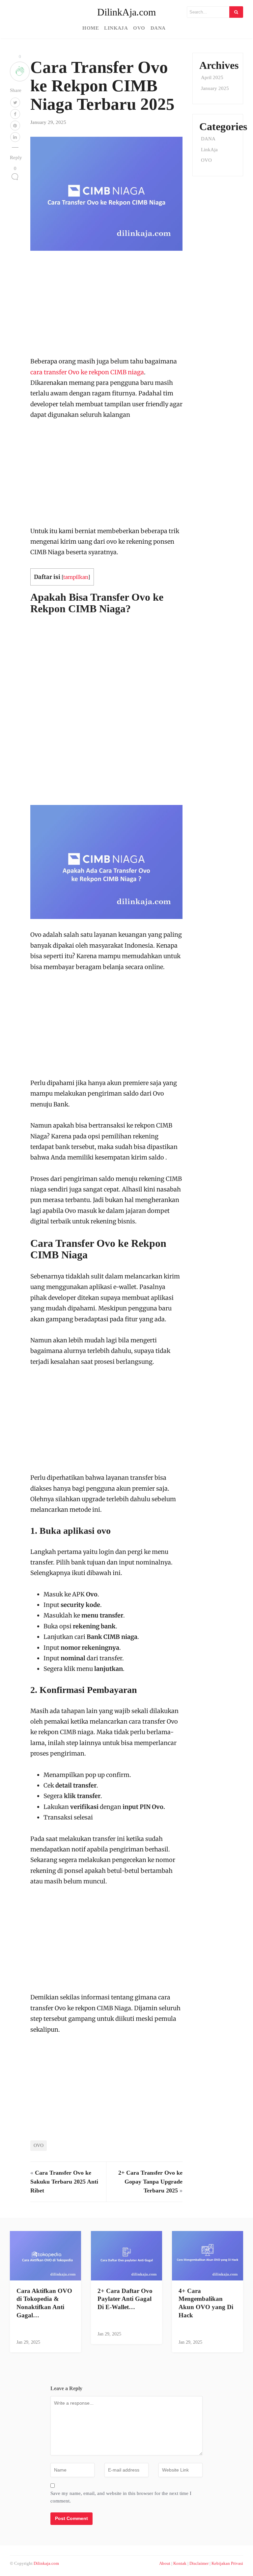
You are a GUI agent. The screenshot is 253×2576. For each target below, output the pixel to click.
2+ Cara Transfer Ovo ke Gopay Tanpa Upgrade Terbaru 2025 (150, 2182)
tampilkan (76, 577)
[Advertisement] (106, 307)
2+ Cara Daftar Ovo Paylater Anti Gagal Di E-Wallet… (125, 2299)
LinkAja (116, 28)
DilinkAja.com (126, 12)
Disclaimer (199, 2563)
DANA (158, 28)
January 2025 (215, 88)
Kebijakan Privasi (227, 2563)
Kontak (180, 2563)
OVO (139, 28)
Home (91, 28)
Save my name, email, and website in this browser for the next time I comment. (121, 2497)
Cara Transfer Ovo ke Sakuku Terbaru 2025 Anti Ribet (64, 2182)
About (165, 2563)
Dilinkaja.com (46, 2563)
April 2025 (212, 77)
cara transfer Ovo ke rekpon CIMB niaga (87, 372)
